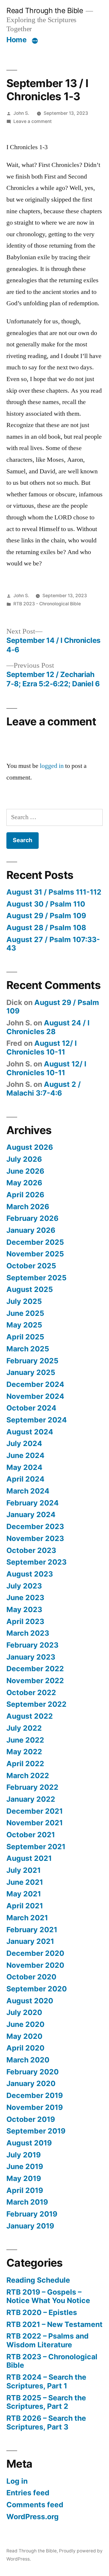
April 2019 (25, 2190)
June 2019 (25, 2166)
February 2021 (32, 1930)
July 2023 (24, 1586)
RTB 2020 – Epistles (42, 2312)
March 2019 (27, 2202)
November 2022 (35, 1681)
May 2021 (24, 1894)
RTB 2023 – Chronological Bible (52, 2361)
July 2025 (24, 1301)
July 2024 (24, 1443)
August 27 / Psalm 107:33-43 (53, 944)
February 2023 (32, 1645)
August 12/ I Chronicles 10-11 (42, 1048)
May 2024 (24, 1467)
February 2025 (32, 1361)
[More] (35, 41)
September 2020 (37, 1989)
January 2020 (31, 2083)
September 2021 (36, 1847)
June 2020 (25, 2024)
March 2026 (28, 1207)
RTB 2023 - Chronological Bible (47, 604)
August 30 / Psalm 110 (46, 904)
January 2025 (31, 1372)
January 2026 (31, 1230)
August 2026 (30, 1147)
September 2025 (36, 1278)
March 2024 (28, 1491)
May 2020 (24, 2036)
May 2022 (24, 1752)
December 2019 (35, 2095)
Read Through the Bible (45, 10)
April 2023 (25, 1621)
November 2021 (35, 1823)
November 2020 (35, 1965)
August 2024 (30, 1432)
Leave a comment (33, 121)
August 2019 (29, 2143)
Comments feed (35, 2505)
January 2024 (31, 1514)
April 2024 (25, 1479)
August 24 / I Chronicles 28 (48, 1027)
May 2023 (24, 1609)
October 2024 (31, 1408)
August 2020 (30, 2001)
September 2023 (36, 1562)
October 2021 (31, 1835)
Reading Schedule (38, 2280)
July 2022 (24, 1728)
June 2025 (25, 1313)
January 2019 (30, 2226)
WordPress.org (33, 2517)
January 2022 (31, 1799)
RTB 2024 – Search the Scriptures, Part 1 (46, 2381)
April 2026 (25, 1195)
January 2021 (30, 1941)
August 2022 (30, 1716)
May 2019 (24, 2178)
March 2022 (28, 1775)
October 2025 (31, 1266)
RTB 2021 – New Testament (54, 2324)
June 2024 (25, 1455)
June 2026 (25, 1171)
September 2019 (36, 2131)
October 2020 (31, 1977)
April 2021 (25, 1906)
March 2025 (28, 1349)
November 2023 (35, 1538)
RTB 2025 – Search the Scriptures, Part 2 (46, 2402)
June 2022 (25, 1740)
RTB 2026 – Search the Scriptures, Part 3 (46, 2422)
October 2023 (31, 1550)
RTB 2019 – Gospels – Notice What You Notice (48, 2296)
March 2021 (27, 1918)
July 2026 (24, 1159)
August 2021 (29, 1858)
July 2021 (24, 1870)
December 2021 (35, 1811)
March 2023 (28, 1633)
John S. (21, 113)
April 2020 (25, 2048)
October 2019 (31, 2119)
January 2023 (31, 1657)
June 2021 (25, 1882)
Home (16, 40)
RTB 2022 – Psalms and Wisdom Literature (48, 2340)
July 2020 (24, 2012)
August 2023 (30, 1574)
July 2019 (24, 2155)
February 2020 (33, 2072)
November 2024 (35, 1396)
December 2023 (35, 1526)
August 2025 (30, 1289)
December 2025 (35, 1242)
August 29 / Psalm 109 (46, 916)
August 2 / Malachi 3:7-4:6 (44, 1089)
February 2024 (33, 1503)
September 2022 (36, 1704)
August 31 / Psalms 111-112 (54, 892)
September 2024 (37, 1420)
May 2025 (24, 1325)
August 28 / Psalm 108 (46, 928)
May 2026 (24, 1183)
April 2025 (25, 1337)
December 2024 (35, 1384)
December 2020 (35, 1953)
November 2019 (35, 2107)
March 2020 (28, 2060)
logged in (52, 766)
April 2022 (25, 1764)
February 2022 (32, 1787)
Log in (17, 2481)
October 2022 (31, 1692)
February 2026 (32, 1218)
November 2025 (35, 1254)
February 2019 (32, 2214)
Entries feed (28, 2493)
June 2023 (25, 1598)
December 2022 (35, 1669)
